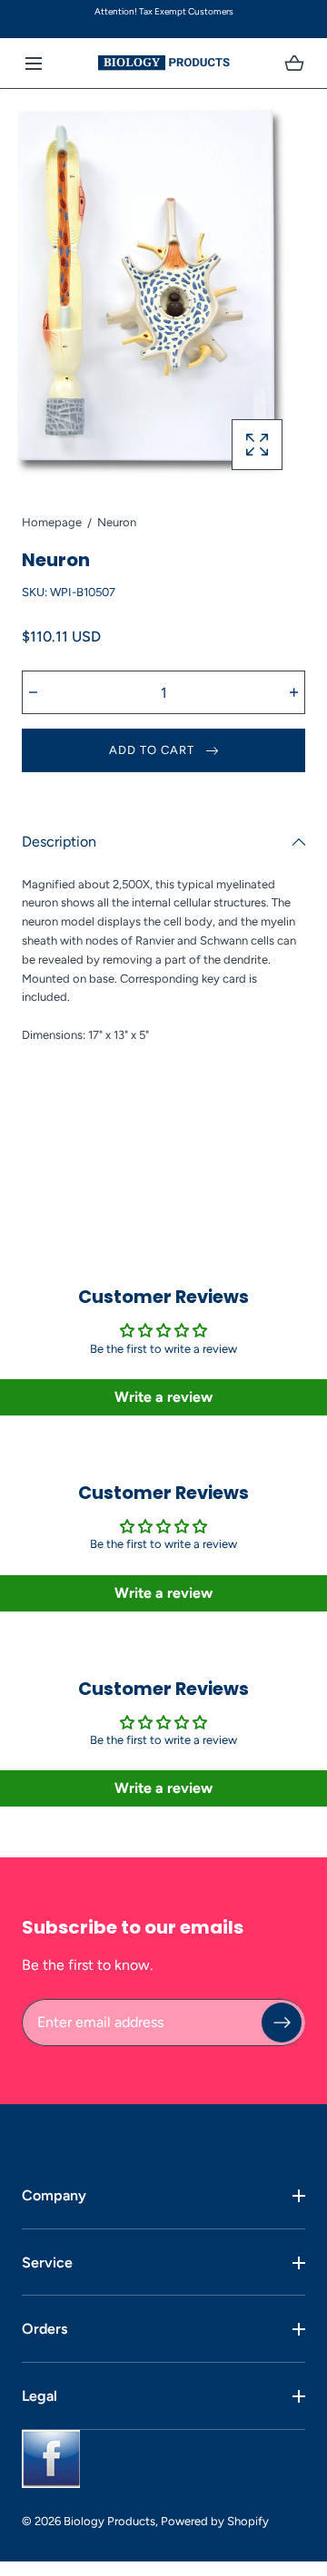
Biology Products (109, 2521)
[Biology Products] (164, 63)
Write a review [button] (163, 1397)
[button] (33, 63)
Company (54, 2195)
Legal (40, 2396)
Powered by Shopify (215, 2521)
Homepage (52, 522)
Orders (45, 2329)
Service (47, 2263)
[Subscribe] (282, 2023)
